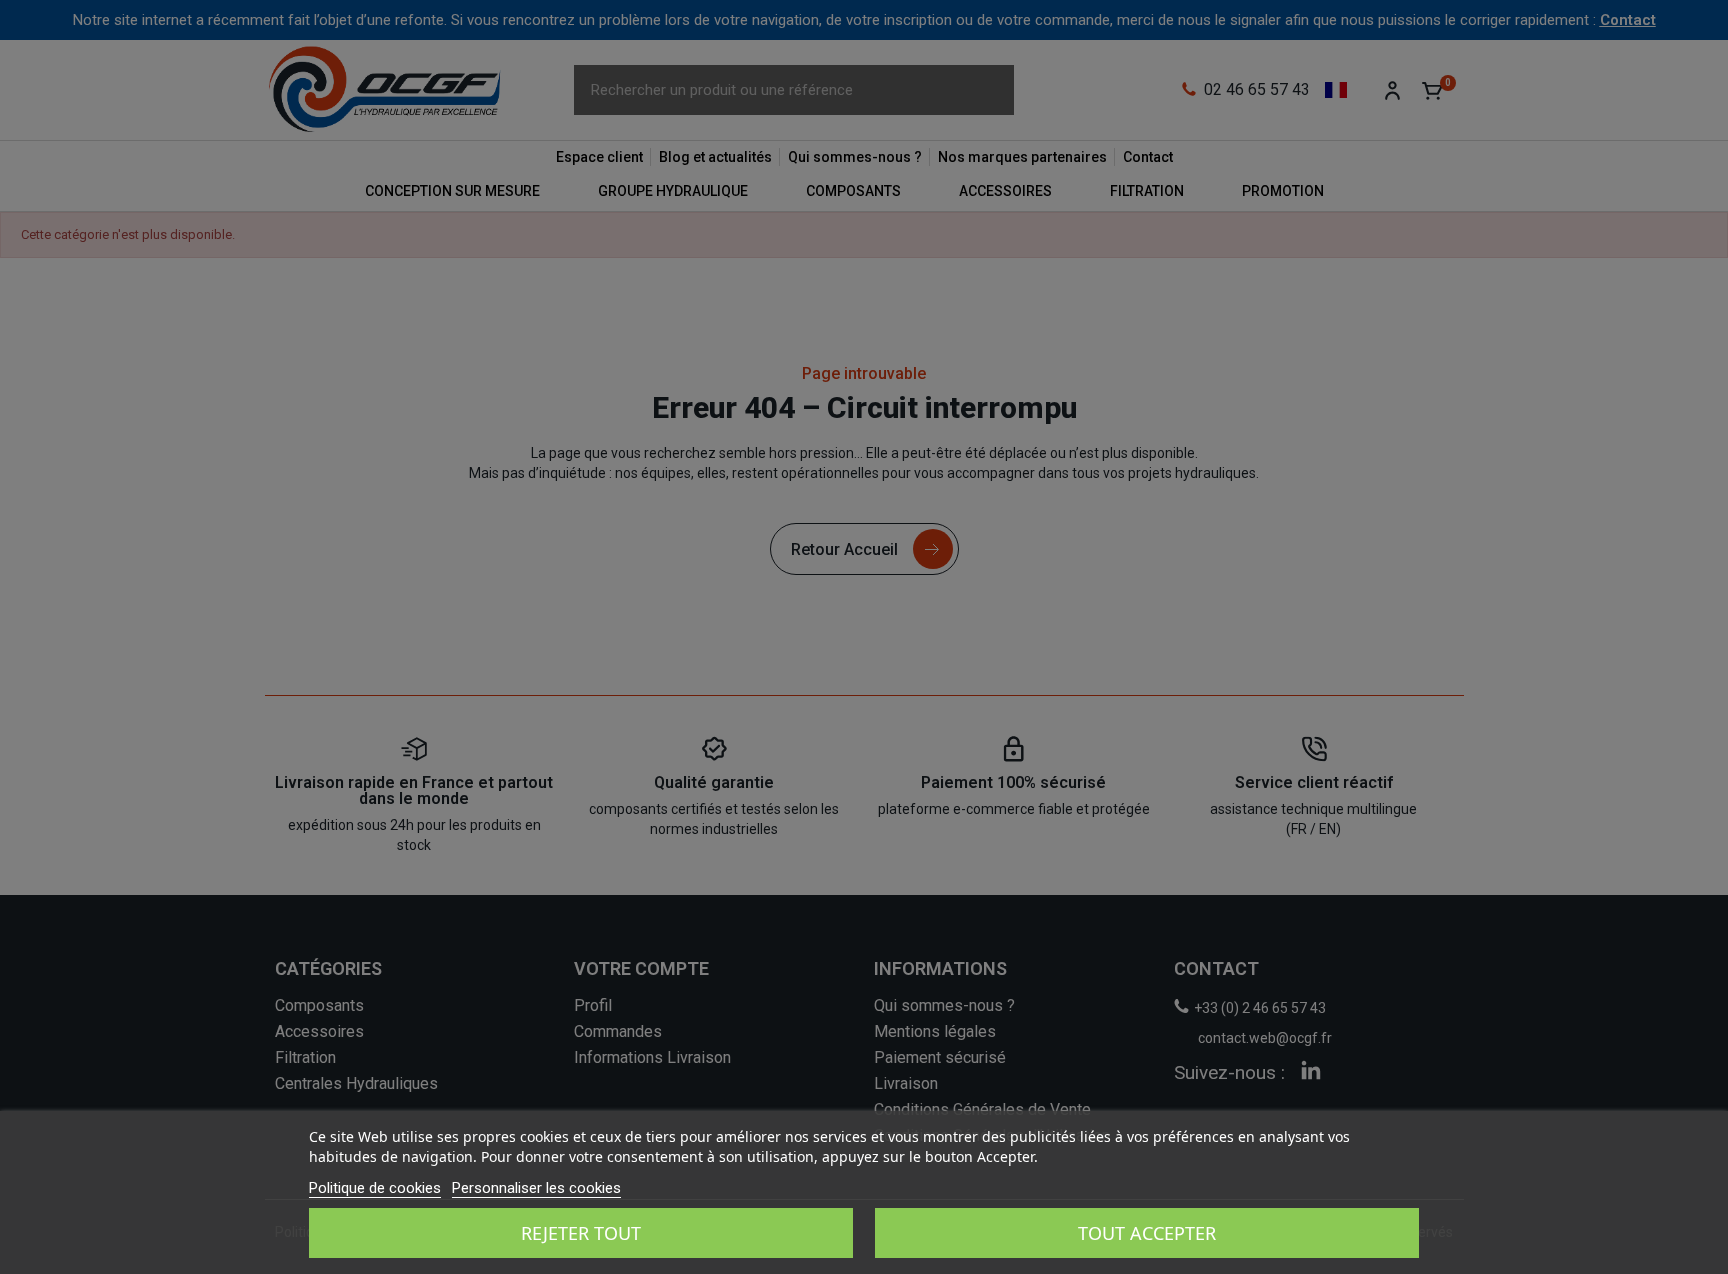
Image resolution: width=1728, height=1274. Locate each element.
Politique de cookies (375, 1188)
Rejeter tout (581, 1233)
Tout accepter (1147, 1233)
